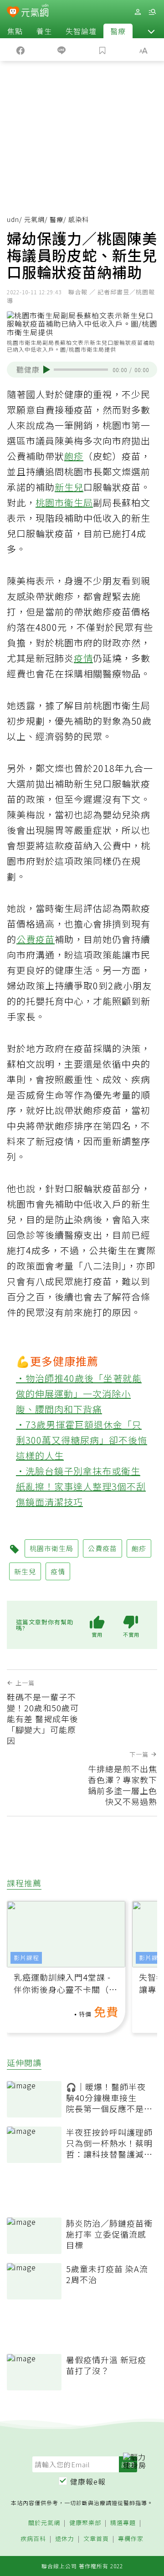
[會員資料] (138, 12)
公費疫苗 (36, 939)
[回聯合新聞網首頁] (13, 13)
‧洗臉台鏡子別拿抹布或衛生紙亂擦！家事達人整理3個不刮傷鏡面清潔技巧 (81, 1486)
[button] (151, 31)
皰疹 (74, 456)
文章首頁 (96, 2539)
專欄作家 (131, 2539)
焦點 (15, 31)
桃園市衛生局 (64, 502)
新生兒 (69, 487)
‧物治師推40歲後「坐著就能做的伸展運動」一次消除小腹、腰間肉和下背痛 (79, 1394)
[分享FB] (20, 50)
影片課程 (26, 1958)
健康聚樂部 (85, 2523)
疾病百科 (33, 2539)
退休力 (65, 2539)
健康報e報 (88, 2481)
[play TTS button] (47, 369)
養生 (44, 31)
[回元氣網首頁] (35, 12)
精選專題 (123, 2523)
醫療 (118, 31)
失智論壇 (81, 31)
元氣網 (34, 219)
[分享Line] (61, 50)
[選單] (152, 12)
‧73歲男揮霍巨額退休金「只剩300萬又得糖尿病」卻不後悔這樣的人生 (82, 1440)
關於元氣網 (44, 2523)
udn (13, 219)
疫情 (83, 658)
